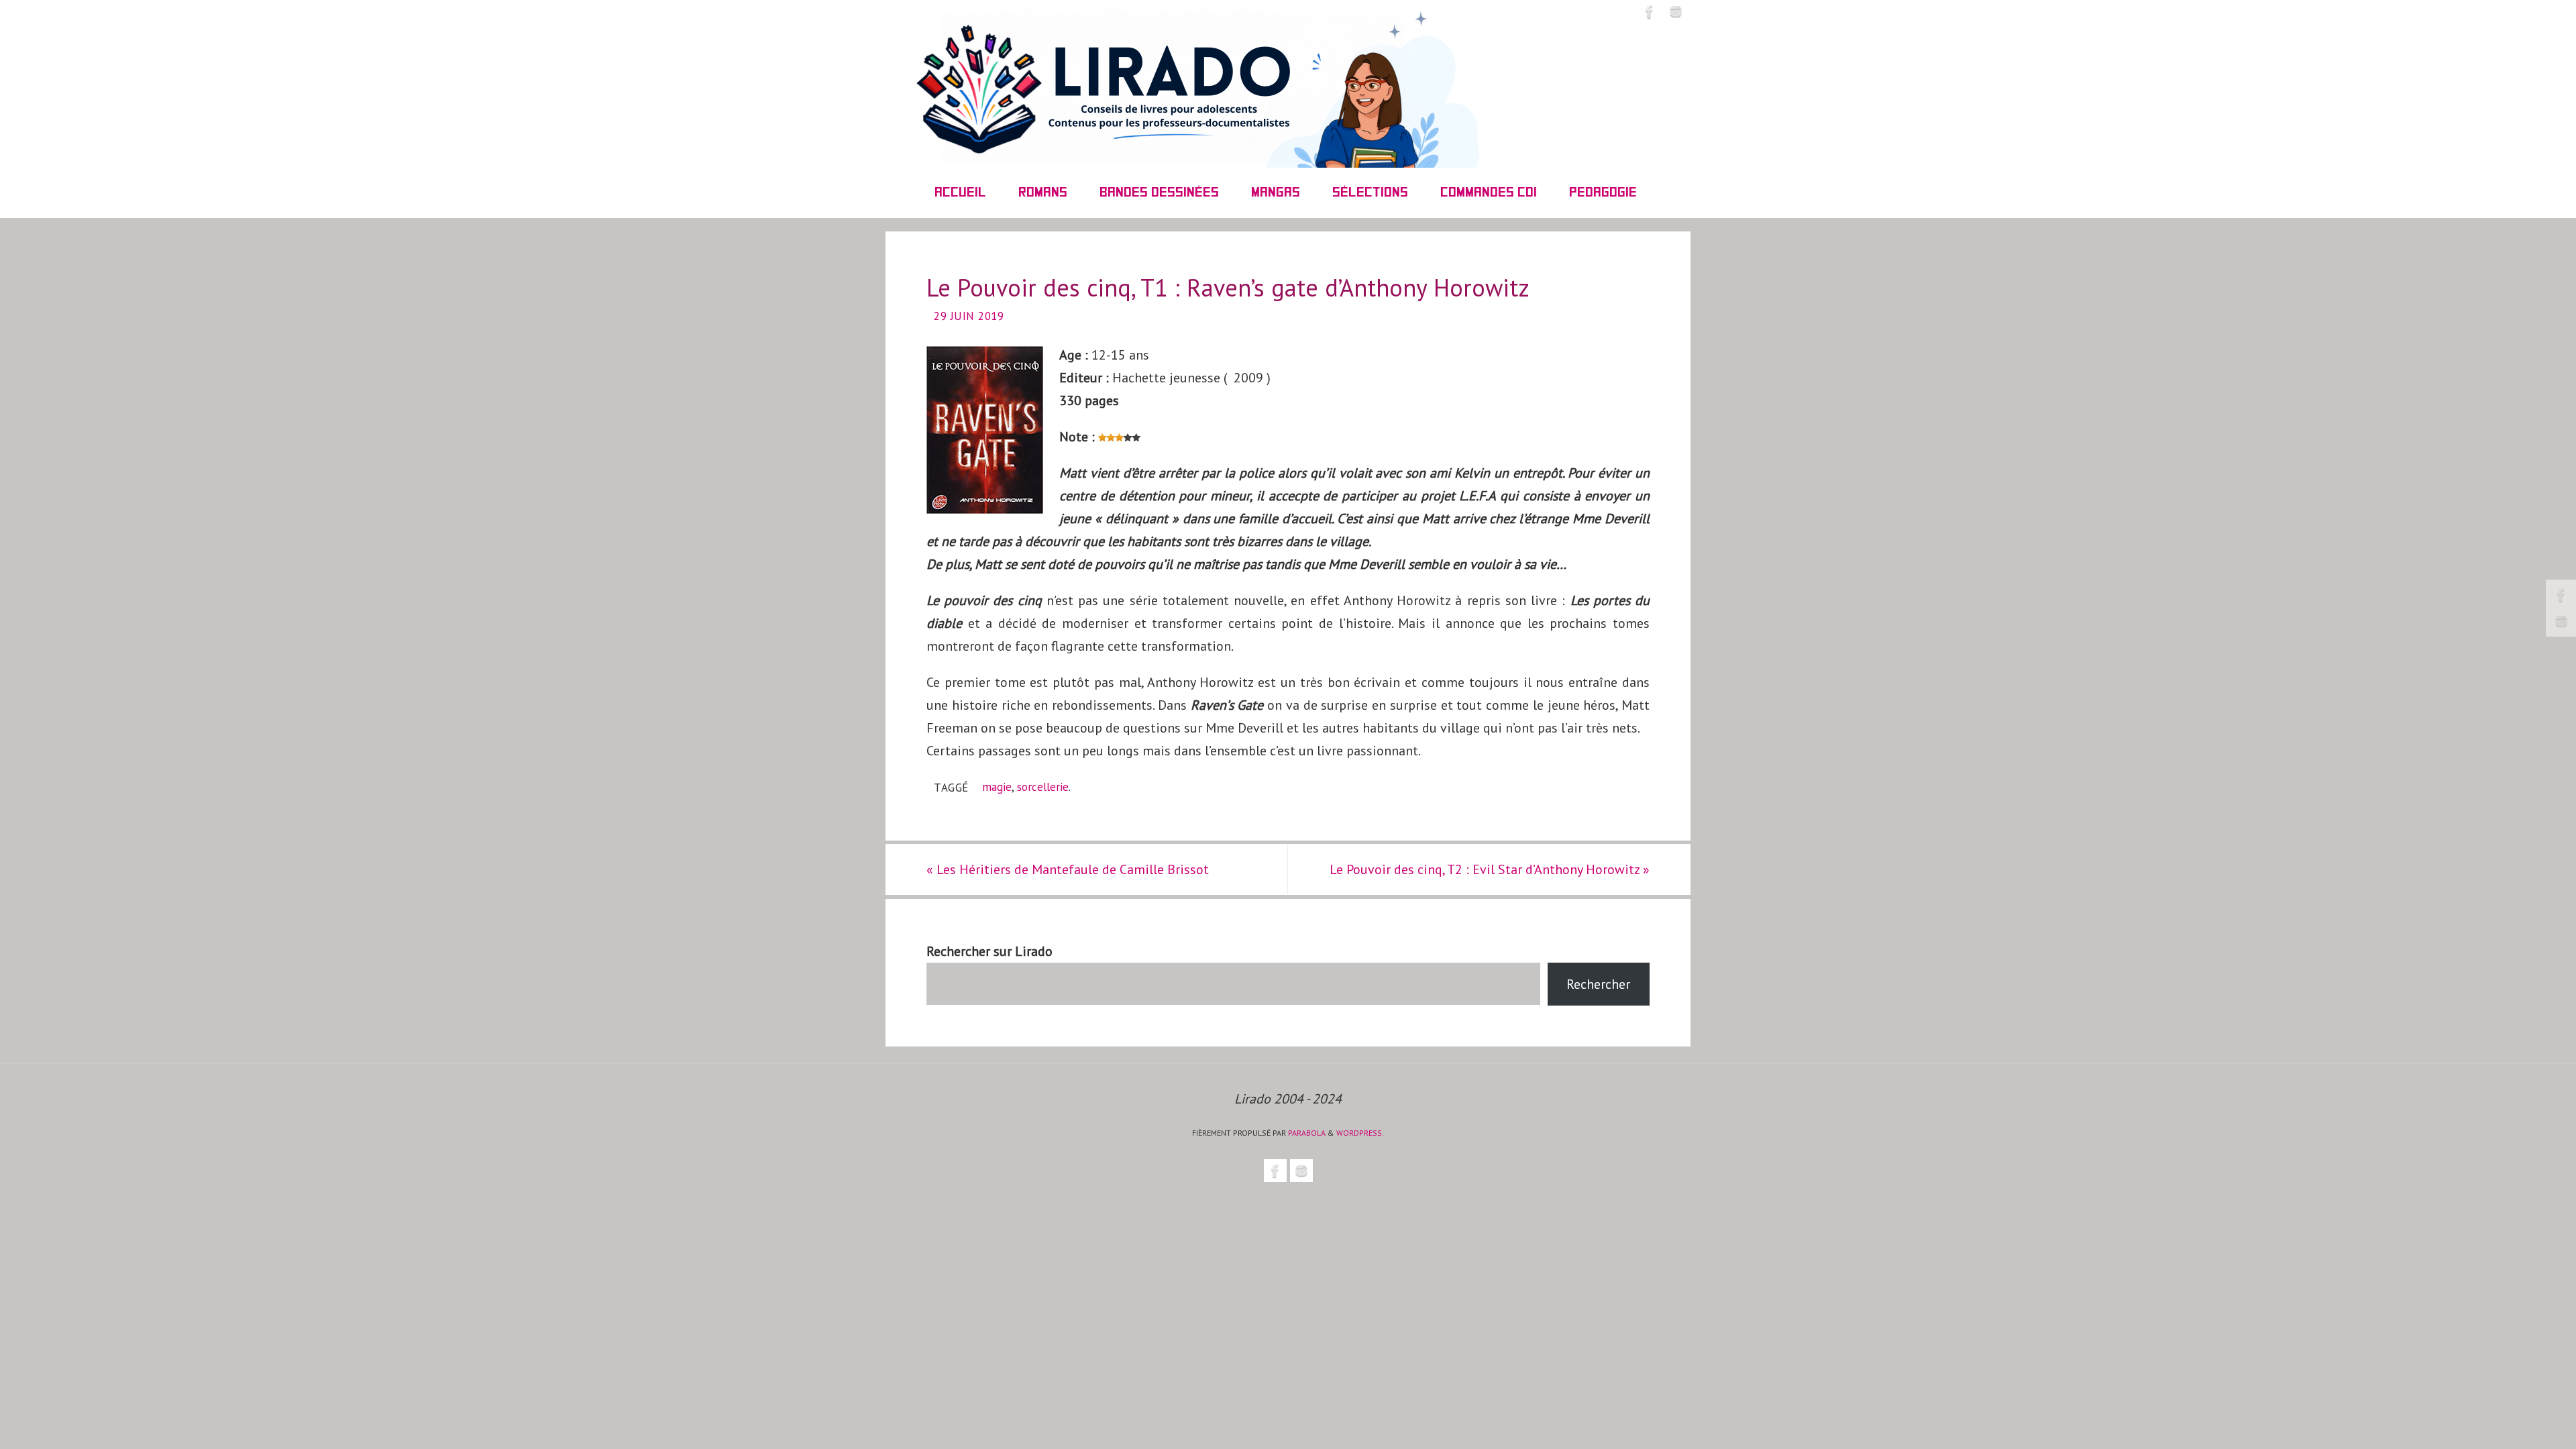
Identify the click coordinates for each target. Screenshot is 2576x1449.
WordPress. (1360, 1133)
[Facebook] (2561, 595)
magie (997, 787)
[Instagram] (2561, 621)
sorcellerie (1043, 787)
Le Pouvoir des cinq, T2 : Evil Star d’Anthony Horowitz (1490, 869)
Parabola (1307, 1133)
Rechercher (1598, 984)
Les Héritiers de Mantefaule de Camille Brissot (1068, 869)
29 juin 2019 (969, 316)
